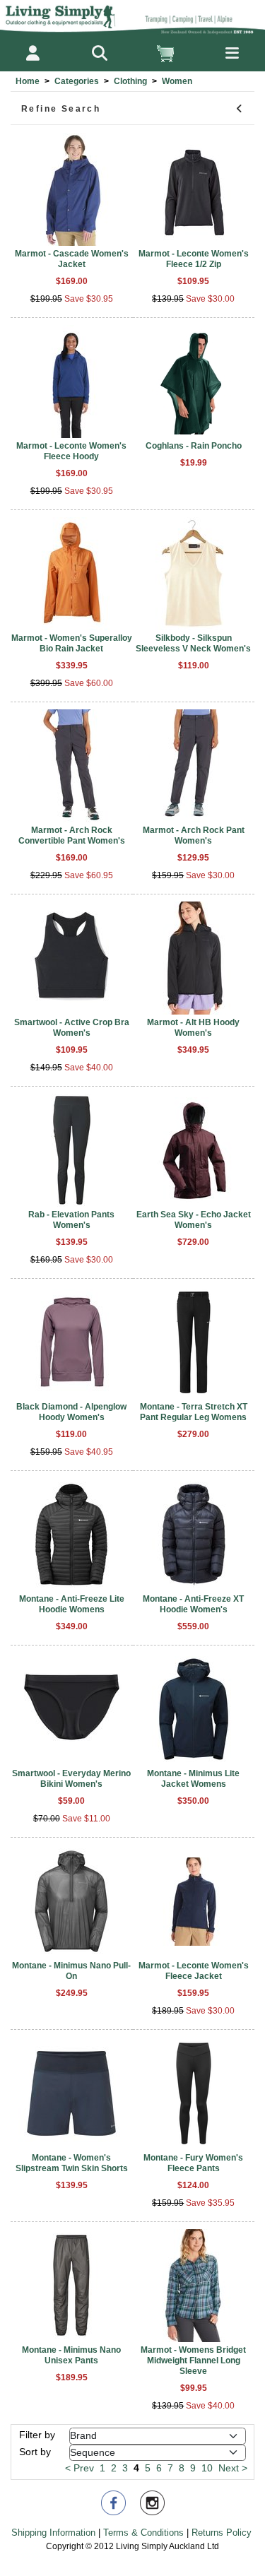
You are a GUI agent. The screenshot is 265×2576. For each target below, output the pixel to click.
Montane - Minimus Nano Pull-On (71, 1971)
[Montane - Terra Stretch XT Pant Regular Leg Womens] (194, 1342)
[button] (99, 53)
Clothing (130, 81)
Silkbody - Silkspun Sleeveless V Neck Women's (193, 643)
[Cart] (166, 53)
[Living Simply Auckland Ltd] (132, 17)
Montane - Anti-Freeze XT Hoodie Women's (193, 1604)
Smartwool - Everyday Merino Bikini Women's (71, 1779)
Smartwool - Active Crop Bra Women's (72, 1028)
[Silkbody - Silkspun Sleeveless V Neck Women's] (194, 574)
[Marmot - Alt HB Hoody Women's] (194, 958)
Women (177, 81)
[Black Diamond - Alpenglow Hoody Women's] (72, 1342)
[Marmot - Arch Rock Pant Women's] (194, 766)
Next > (233, 2468)
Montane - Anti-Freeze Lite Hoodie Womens (72, 1604)
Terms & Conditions (143, 2533)
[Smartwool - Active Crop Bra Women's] (72, 958)
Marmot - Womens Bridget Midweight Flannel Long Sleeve (193, 2361)
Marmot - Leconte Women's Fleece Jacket (194, 1971)
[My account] (33, 53)
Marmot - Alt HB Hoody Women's (193, 1028)
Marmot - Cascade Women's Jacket (72, 259)
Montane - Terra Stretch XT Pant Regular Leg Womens (194, 1412)
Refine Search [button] (61, 109)
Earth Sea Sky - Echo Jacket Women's (194, 1220)
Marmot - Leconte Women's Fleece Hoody (71, 451)
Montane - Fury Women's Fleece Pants (193, 2163)
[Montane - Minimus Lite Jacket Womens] (194, 1709)
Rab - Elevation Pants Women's (71, 1220)
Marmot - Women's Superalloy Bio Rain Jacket (72, 643)
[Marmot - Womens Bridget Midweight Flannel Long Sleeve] (194, 2286)
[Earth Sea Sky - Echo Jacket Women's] (194, 1150)
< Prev (79, 2468)
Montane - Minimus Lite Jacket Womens (193, 1779)
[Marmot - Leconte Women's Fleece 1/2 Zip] (194, 189)
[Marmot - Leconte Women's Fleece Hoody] (72, 382)
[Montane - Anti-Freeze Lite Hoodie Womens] (72, 1535)
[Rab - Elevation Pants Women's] (72, 1150)
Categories (77, 81)
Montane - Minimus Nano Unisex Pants (71, 2355)
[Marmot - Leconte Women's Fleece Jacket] (194, 1901)
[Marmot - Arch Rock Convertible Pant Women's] (72, 766)
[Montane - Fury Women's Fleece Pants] (194, 2093)
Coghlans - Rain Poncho (194, 446)
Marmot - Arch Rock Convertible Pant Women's (72, 835)
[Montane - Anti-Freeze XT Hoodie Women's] (194, 1535)
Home (28, 81)
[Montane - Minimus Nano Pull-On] (72, 1901)
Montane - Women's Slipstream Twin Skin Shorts (72, 2163)
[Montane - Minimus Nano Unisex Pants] (72, 2286)
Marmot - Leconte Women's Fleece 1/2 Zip (194, 259)
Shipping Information (53, 2533)
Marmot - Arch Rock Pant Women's (194, 835)
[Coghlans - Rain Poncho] (194, 382)
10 (207, 2468)
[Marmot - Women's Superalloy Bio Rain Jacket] (72, 574)
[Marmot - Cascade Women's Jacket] (72, 189)
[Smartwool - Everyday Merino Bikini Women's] (72, 1709)
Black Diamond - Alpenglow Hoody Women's (71, 1412)
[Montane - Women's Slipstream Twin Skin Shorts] (72, 2093)
